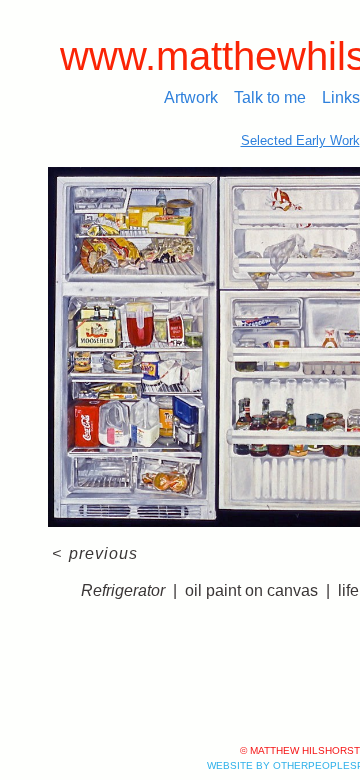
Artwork (191, 97)
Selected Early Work (300, 140)
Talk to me (270, 97)
